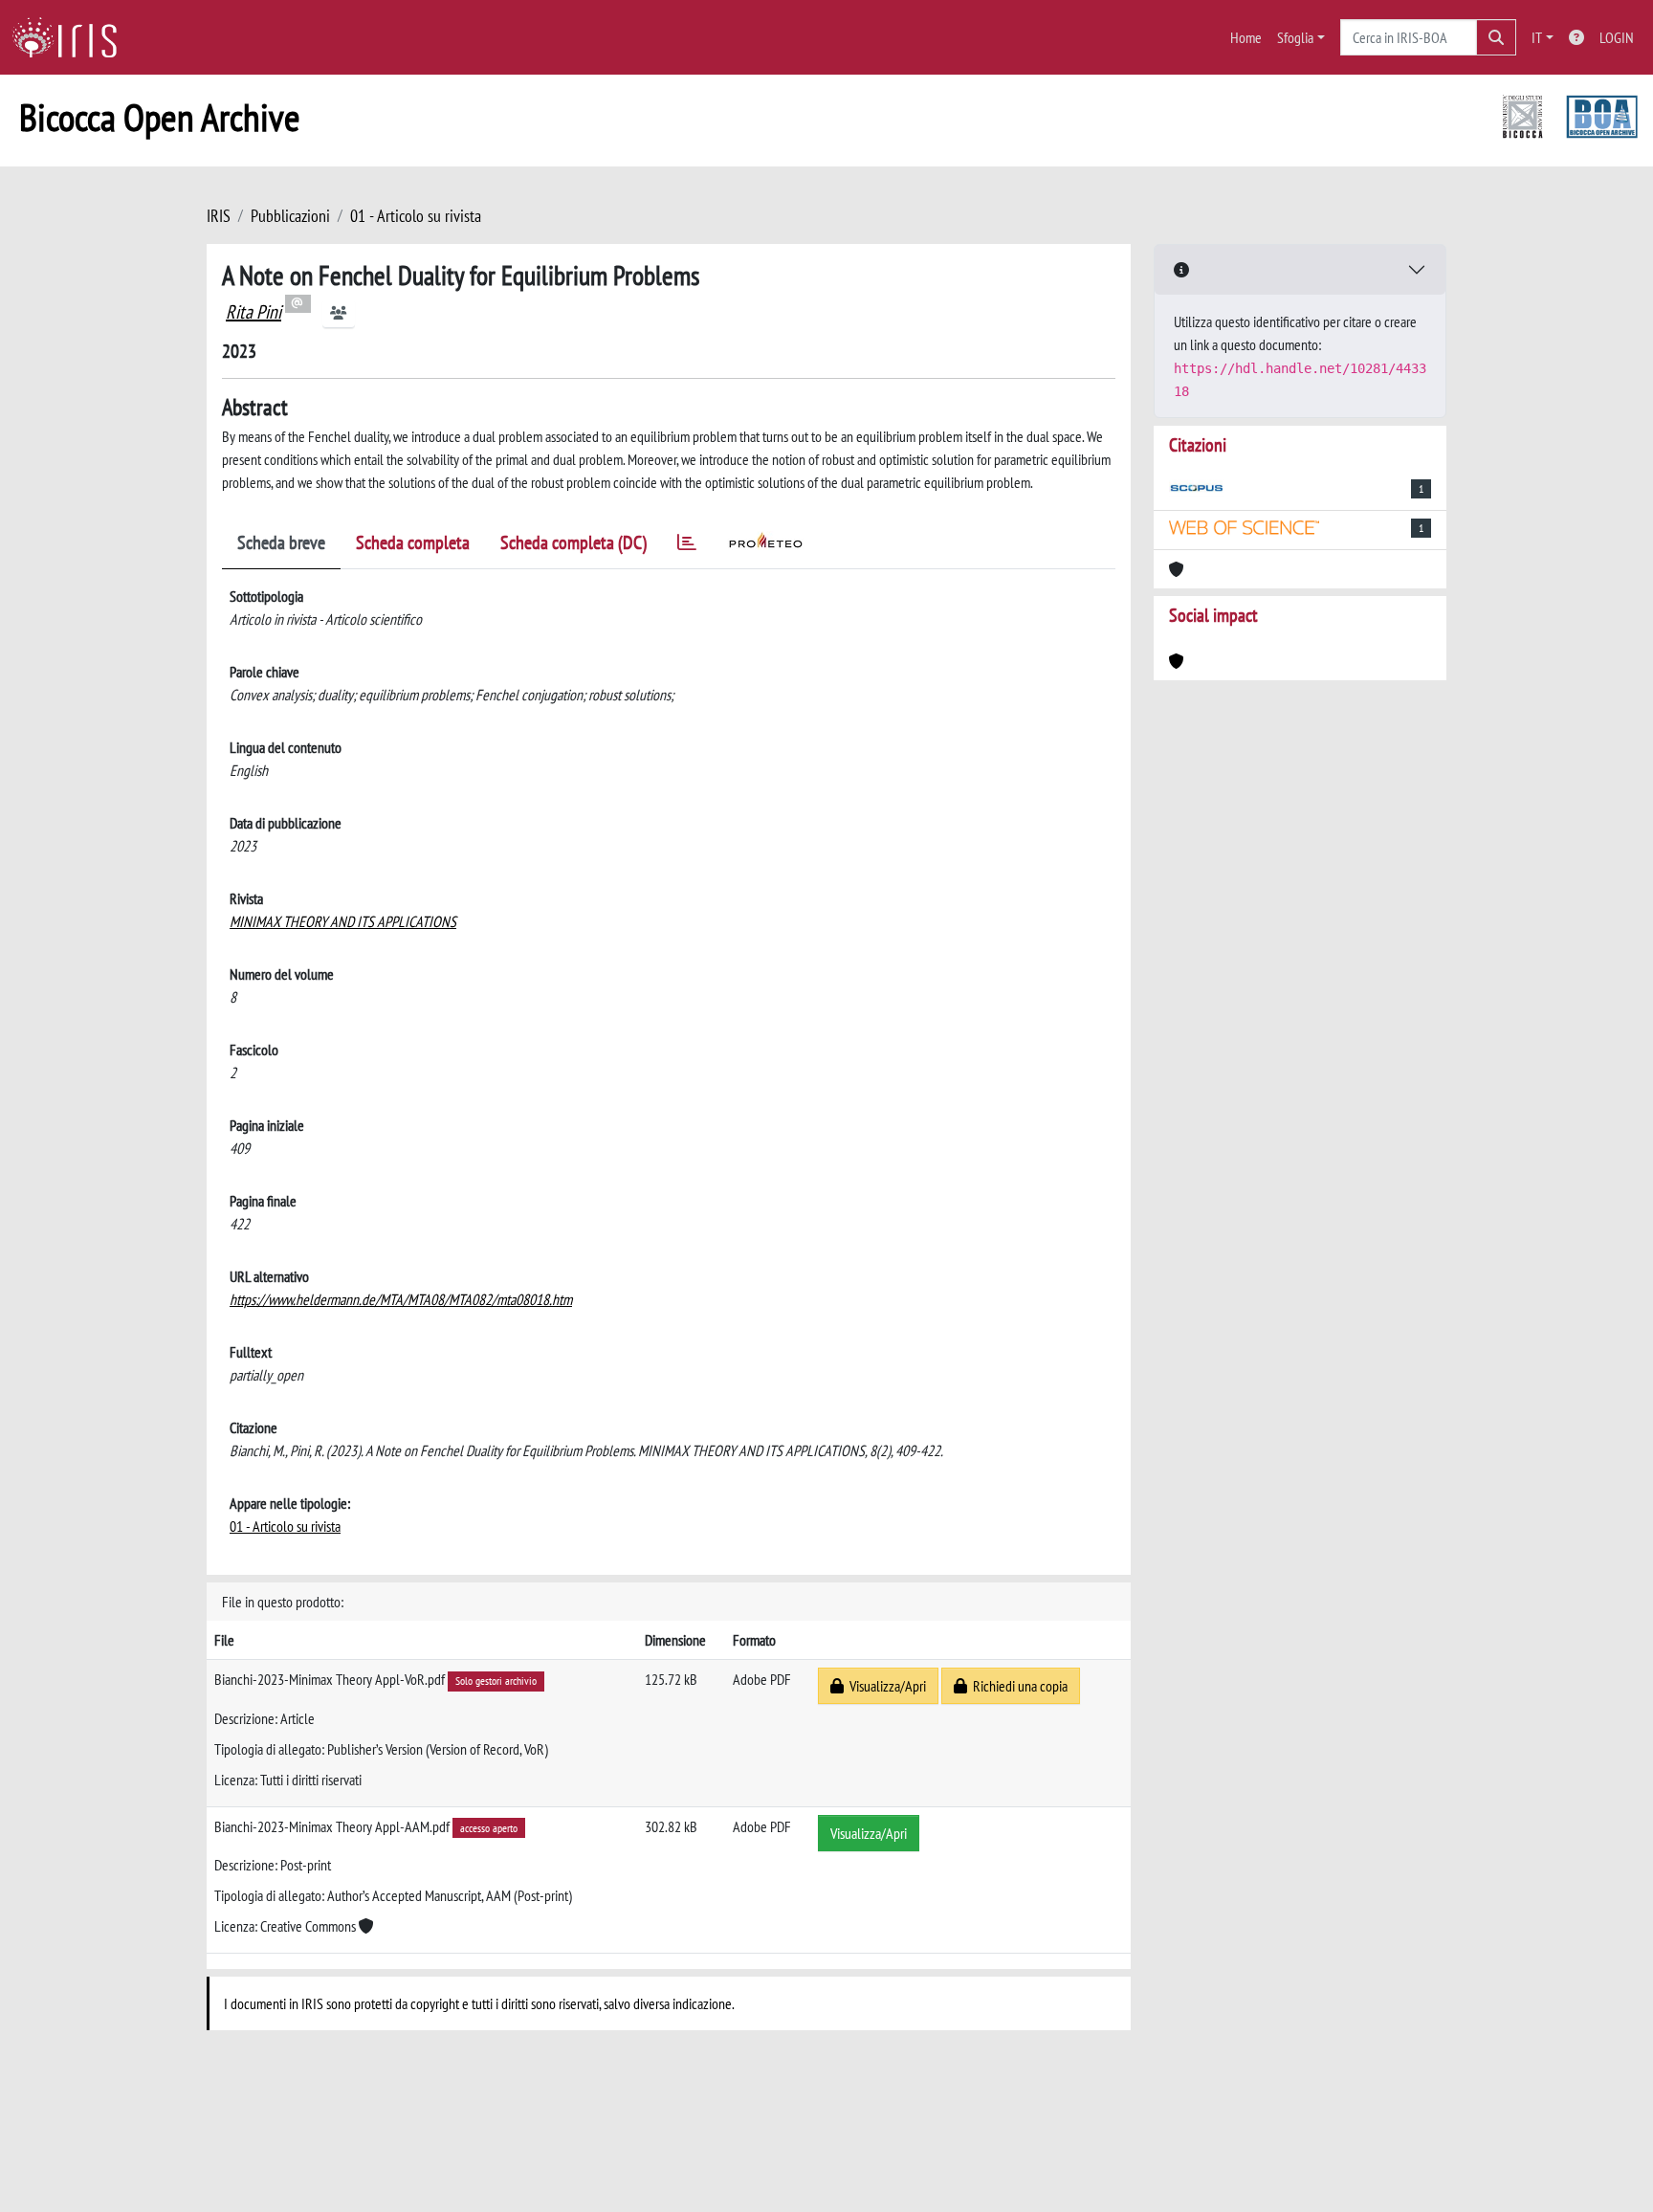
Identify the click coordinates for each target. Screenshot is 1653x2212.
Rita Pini (253, 312)
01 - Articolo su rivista (416, 216)
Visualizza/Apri (885, 1686)
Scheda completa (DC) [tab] (573, 542)
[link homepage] (72, 37)
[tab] (687, 546)
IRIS (219, 216)
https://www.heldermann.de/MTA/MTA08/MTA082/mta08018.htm (401, 1299)
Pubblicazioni (290, 216)
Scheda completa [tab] (413, 542)
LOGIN (1617, 37)
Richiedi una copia (1017, 1686)
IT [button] (1537, 37)
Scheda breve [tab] (281, 542)
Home (1246, 37)
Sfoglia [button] (1295, 37)
